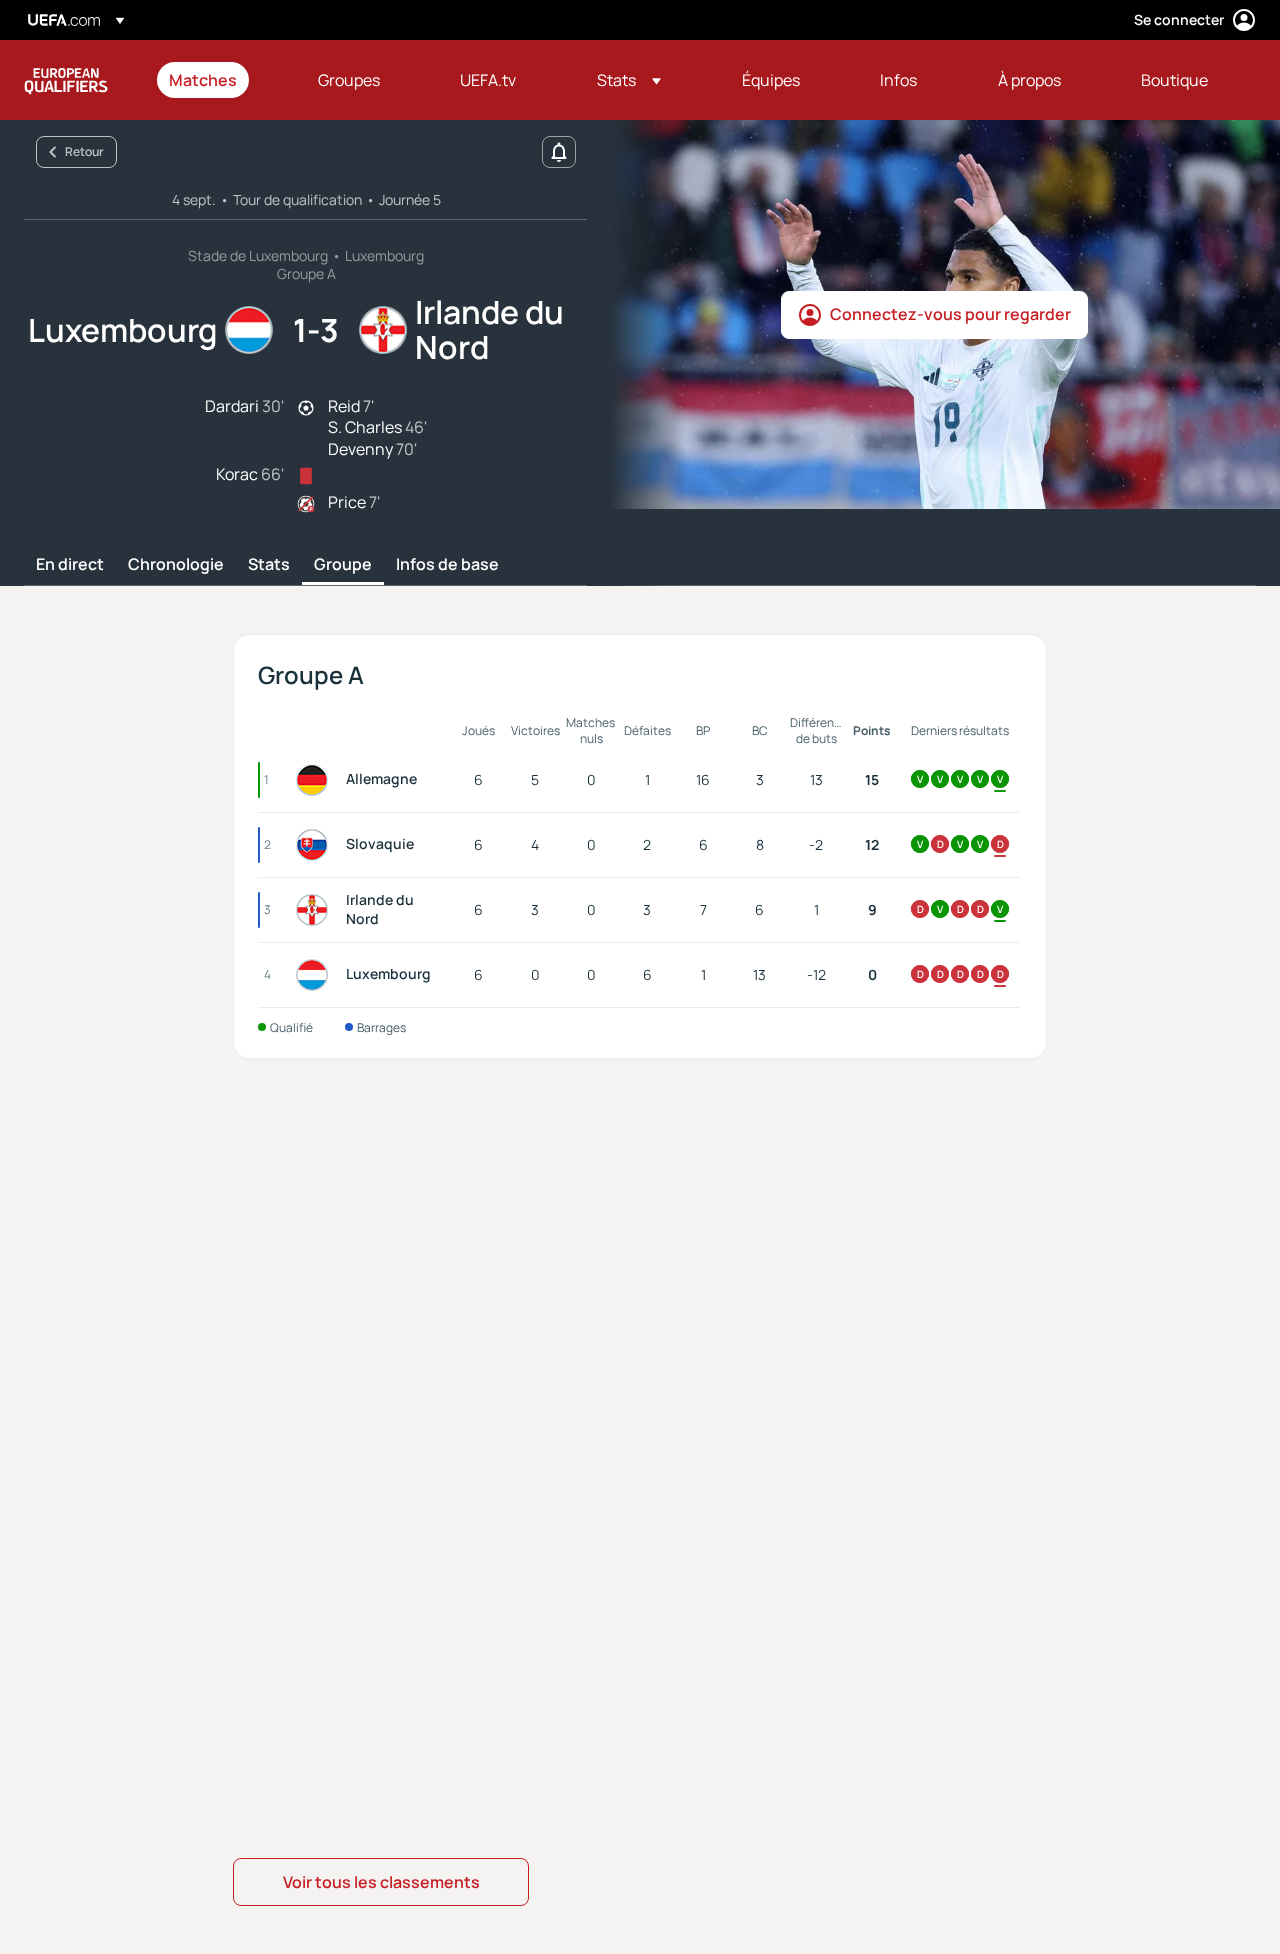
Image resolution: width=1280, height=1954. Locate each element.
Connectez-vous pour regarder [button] (950, 314)
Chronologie (176, 565)
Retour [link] (84, 151)
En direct (70, 565)
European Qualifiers (66, 80)
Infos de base (447, 565)
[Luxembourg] (316, 975)
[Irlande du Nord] (316, 910)
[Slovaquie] (316, 845)
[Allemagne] (316, 780)
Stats (269, 565)
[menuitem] (218, 80)
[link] (203, 80)
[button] (629, 80)
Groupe (343, 565)
